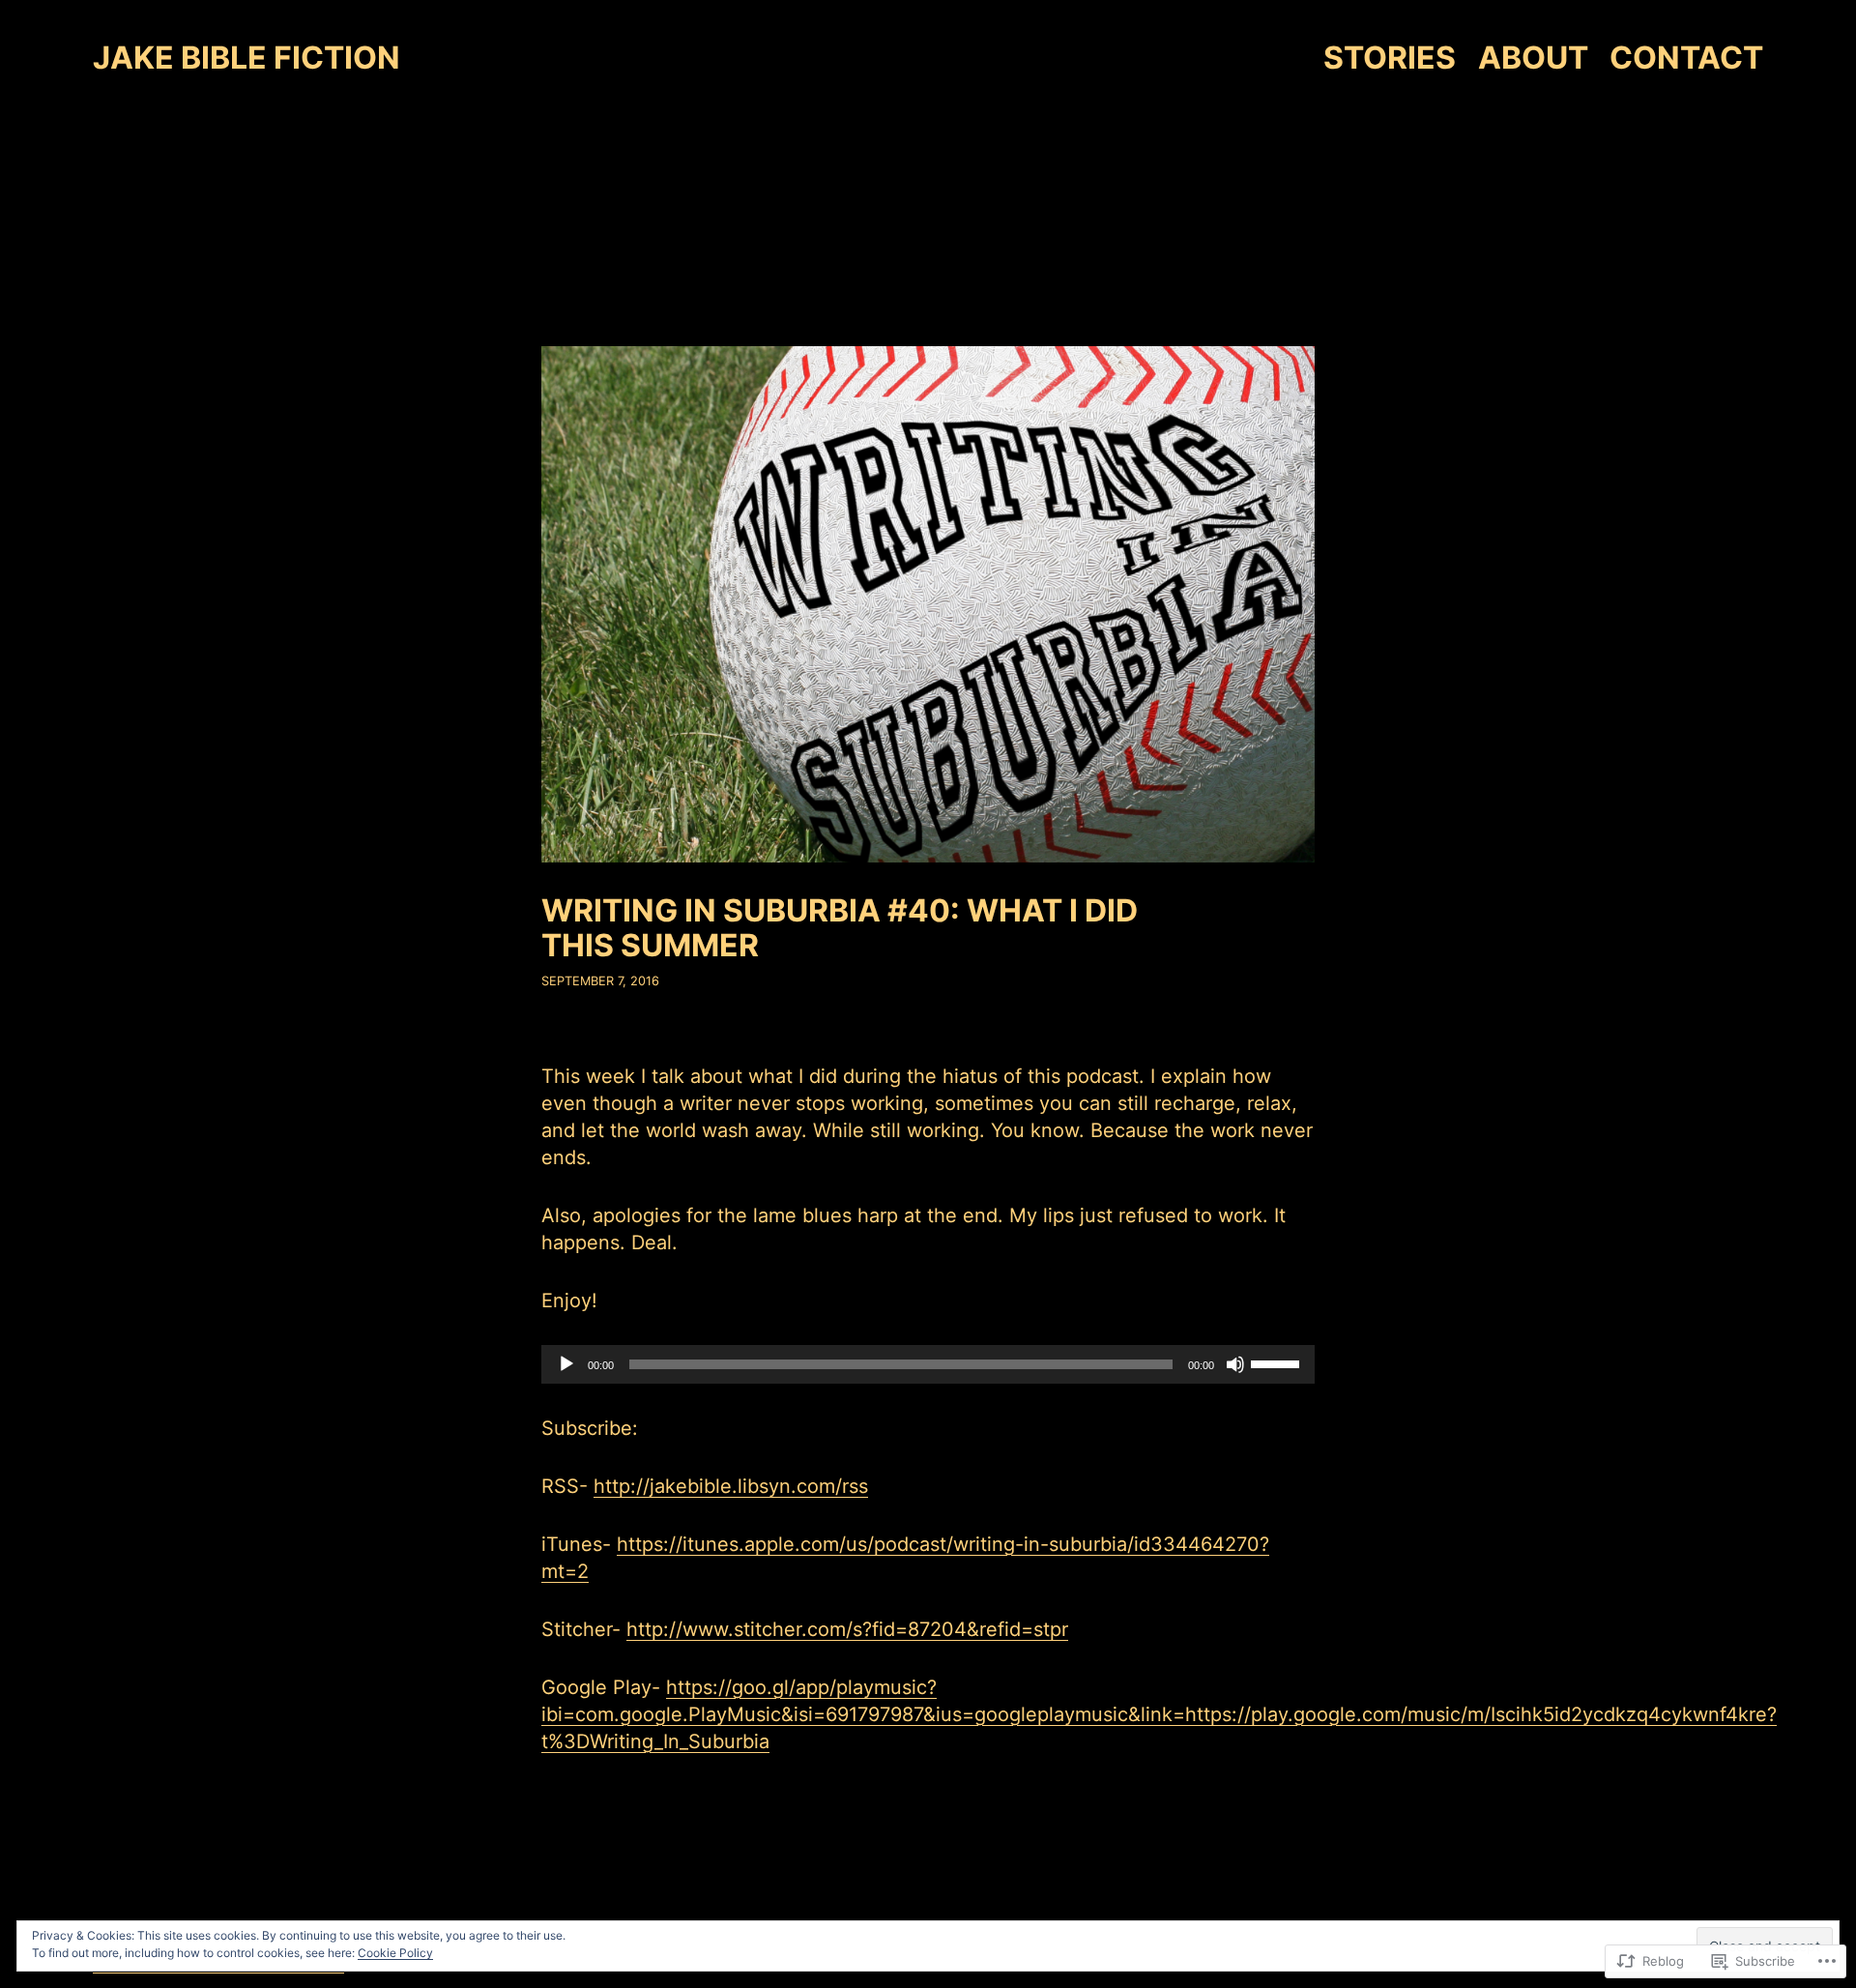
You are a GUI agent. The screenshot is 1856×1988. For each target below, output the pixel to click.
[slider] (1278, 1362)
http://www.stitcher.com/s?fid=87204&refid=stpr (847, 1629)
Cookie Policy (395, 1953)
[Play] (566, 1364)
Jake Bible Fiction (246, 58)
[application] (928, 1364)
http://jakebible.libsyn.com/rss (731, 1486)
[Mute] (1235, 1364)
